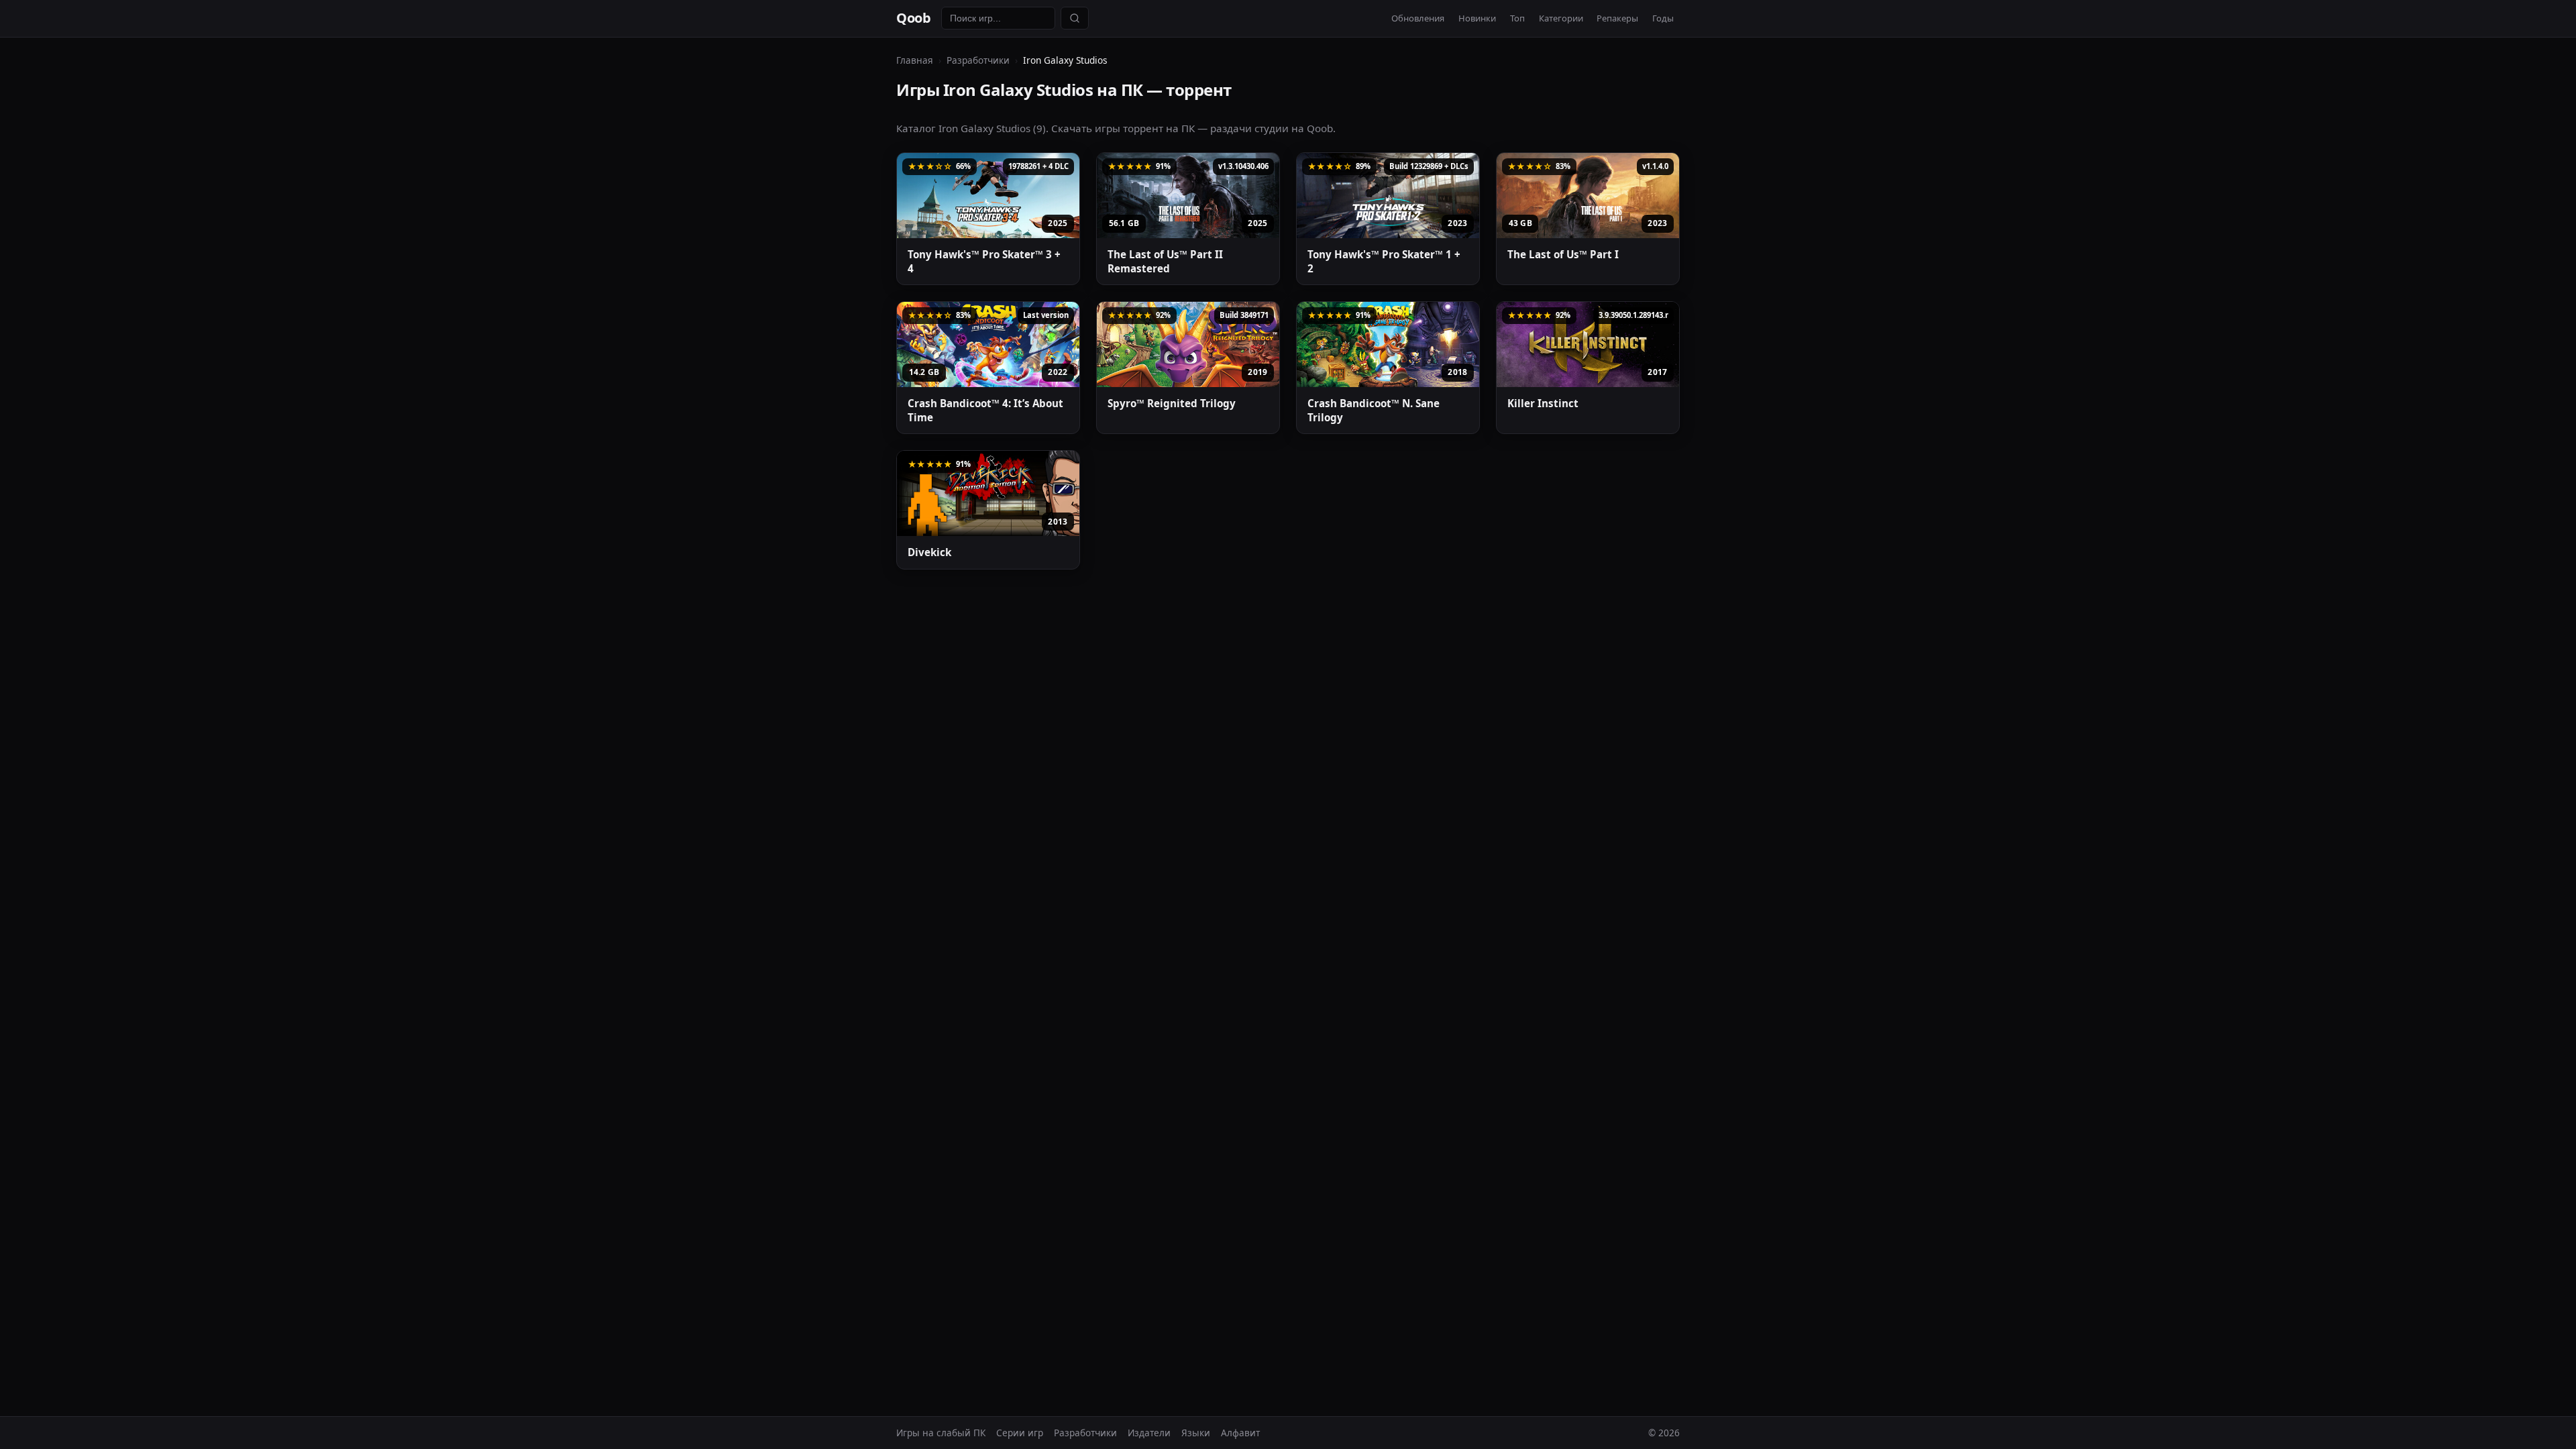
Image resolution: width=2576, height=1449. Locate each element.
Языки (1196, 1433)
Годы (1663, 18)
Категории (1561, 18)
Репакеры (1617, 18)
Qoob (913, 18)
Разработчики (978, 60)
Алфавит (1240, 1433)
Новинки (1477, 18)
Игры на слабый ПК (941, 1433)
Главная (915, 60)
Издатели (1149, 1433)
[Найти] (1075, 18)
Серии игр (1020, 1433)
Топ (1517, 18)
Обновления (1418, 18)
